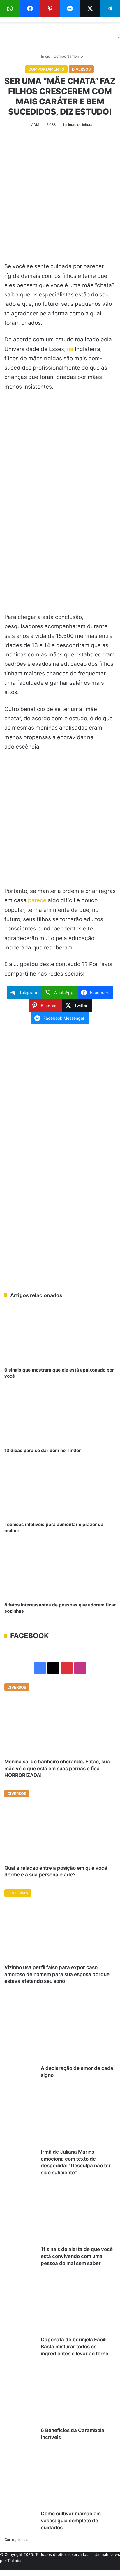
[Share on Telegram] (110, 8)
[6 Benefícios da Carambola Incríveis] (58, 2397)
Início (45, 56)
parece (37, 900)
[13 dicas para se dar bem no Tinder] (60, 1416)
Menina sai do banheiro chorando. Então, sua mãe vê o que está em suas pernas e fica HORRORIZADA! (57, 1769)
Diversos (81, 69)
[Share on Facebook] (30, 8)
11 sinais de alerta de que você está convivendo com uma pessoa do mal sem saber (77, 2256)
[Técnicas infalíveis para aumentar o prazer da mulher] (60, 1490)
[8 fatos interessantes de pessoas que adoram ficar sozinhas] (60, 1570)
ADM (35, 125)
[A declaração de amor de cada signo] (58, 2035)
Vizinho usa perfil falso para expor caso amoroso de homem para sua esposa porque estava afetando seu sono (57, 1974)
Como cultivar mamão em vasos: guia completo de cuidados (71, 2521)
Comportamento (68, 56)
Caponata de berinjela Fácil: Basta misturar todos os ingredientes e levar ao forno (75, 2347)
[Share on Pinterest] (50, 8)
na (70, 349)
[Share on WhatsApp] (10, 8)
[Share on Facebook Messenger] (70, 8)
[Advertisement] (60, 199)
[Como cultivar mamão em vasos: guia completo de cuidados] (58, 2480)
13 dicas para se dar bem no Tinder (43, 1450)
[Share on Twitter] (90, 8)
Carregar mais (17, 2540)
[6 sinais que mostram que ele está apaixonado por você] (60, 1336)
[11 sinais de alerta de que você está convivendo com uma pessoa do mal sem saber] (58, 2216)
